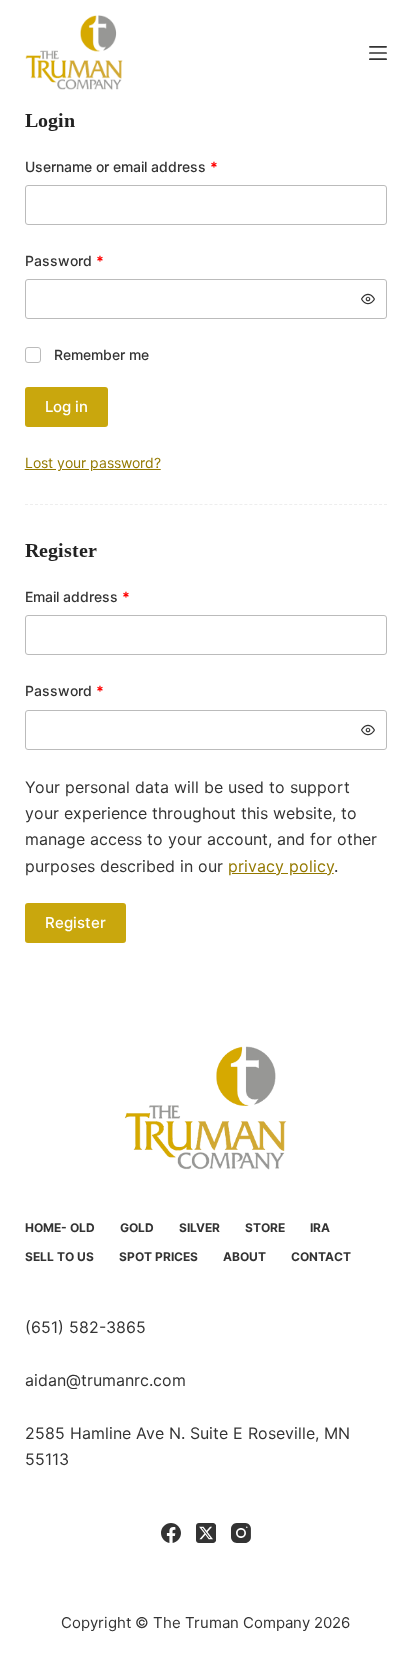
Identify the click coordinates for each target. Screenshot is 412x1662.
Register (75, 922)
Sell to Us (59, 1256)
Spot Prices (158, 1256)
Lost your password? (93, 462)
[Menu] (378, 53)
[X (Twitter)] (206, 1533)
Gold (137, 1227)
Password (93, 260)
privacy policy (281, 866)
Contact (321, 1256)
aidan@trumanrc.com (105, 1380)
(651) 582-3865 (85, 1327)
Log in (66, 406)
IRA (320, 1227)
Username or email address (150, 166)
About (244, 1256)
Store (265, 1227)
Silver (199, 1227)
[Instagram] (241, 1533)
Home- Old (60, 1227)
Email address (106, 596)
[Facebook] (171, 1533)
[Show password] (368, 299)
